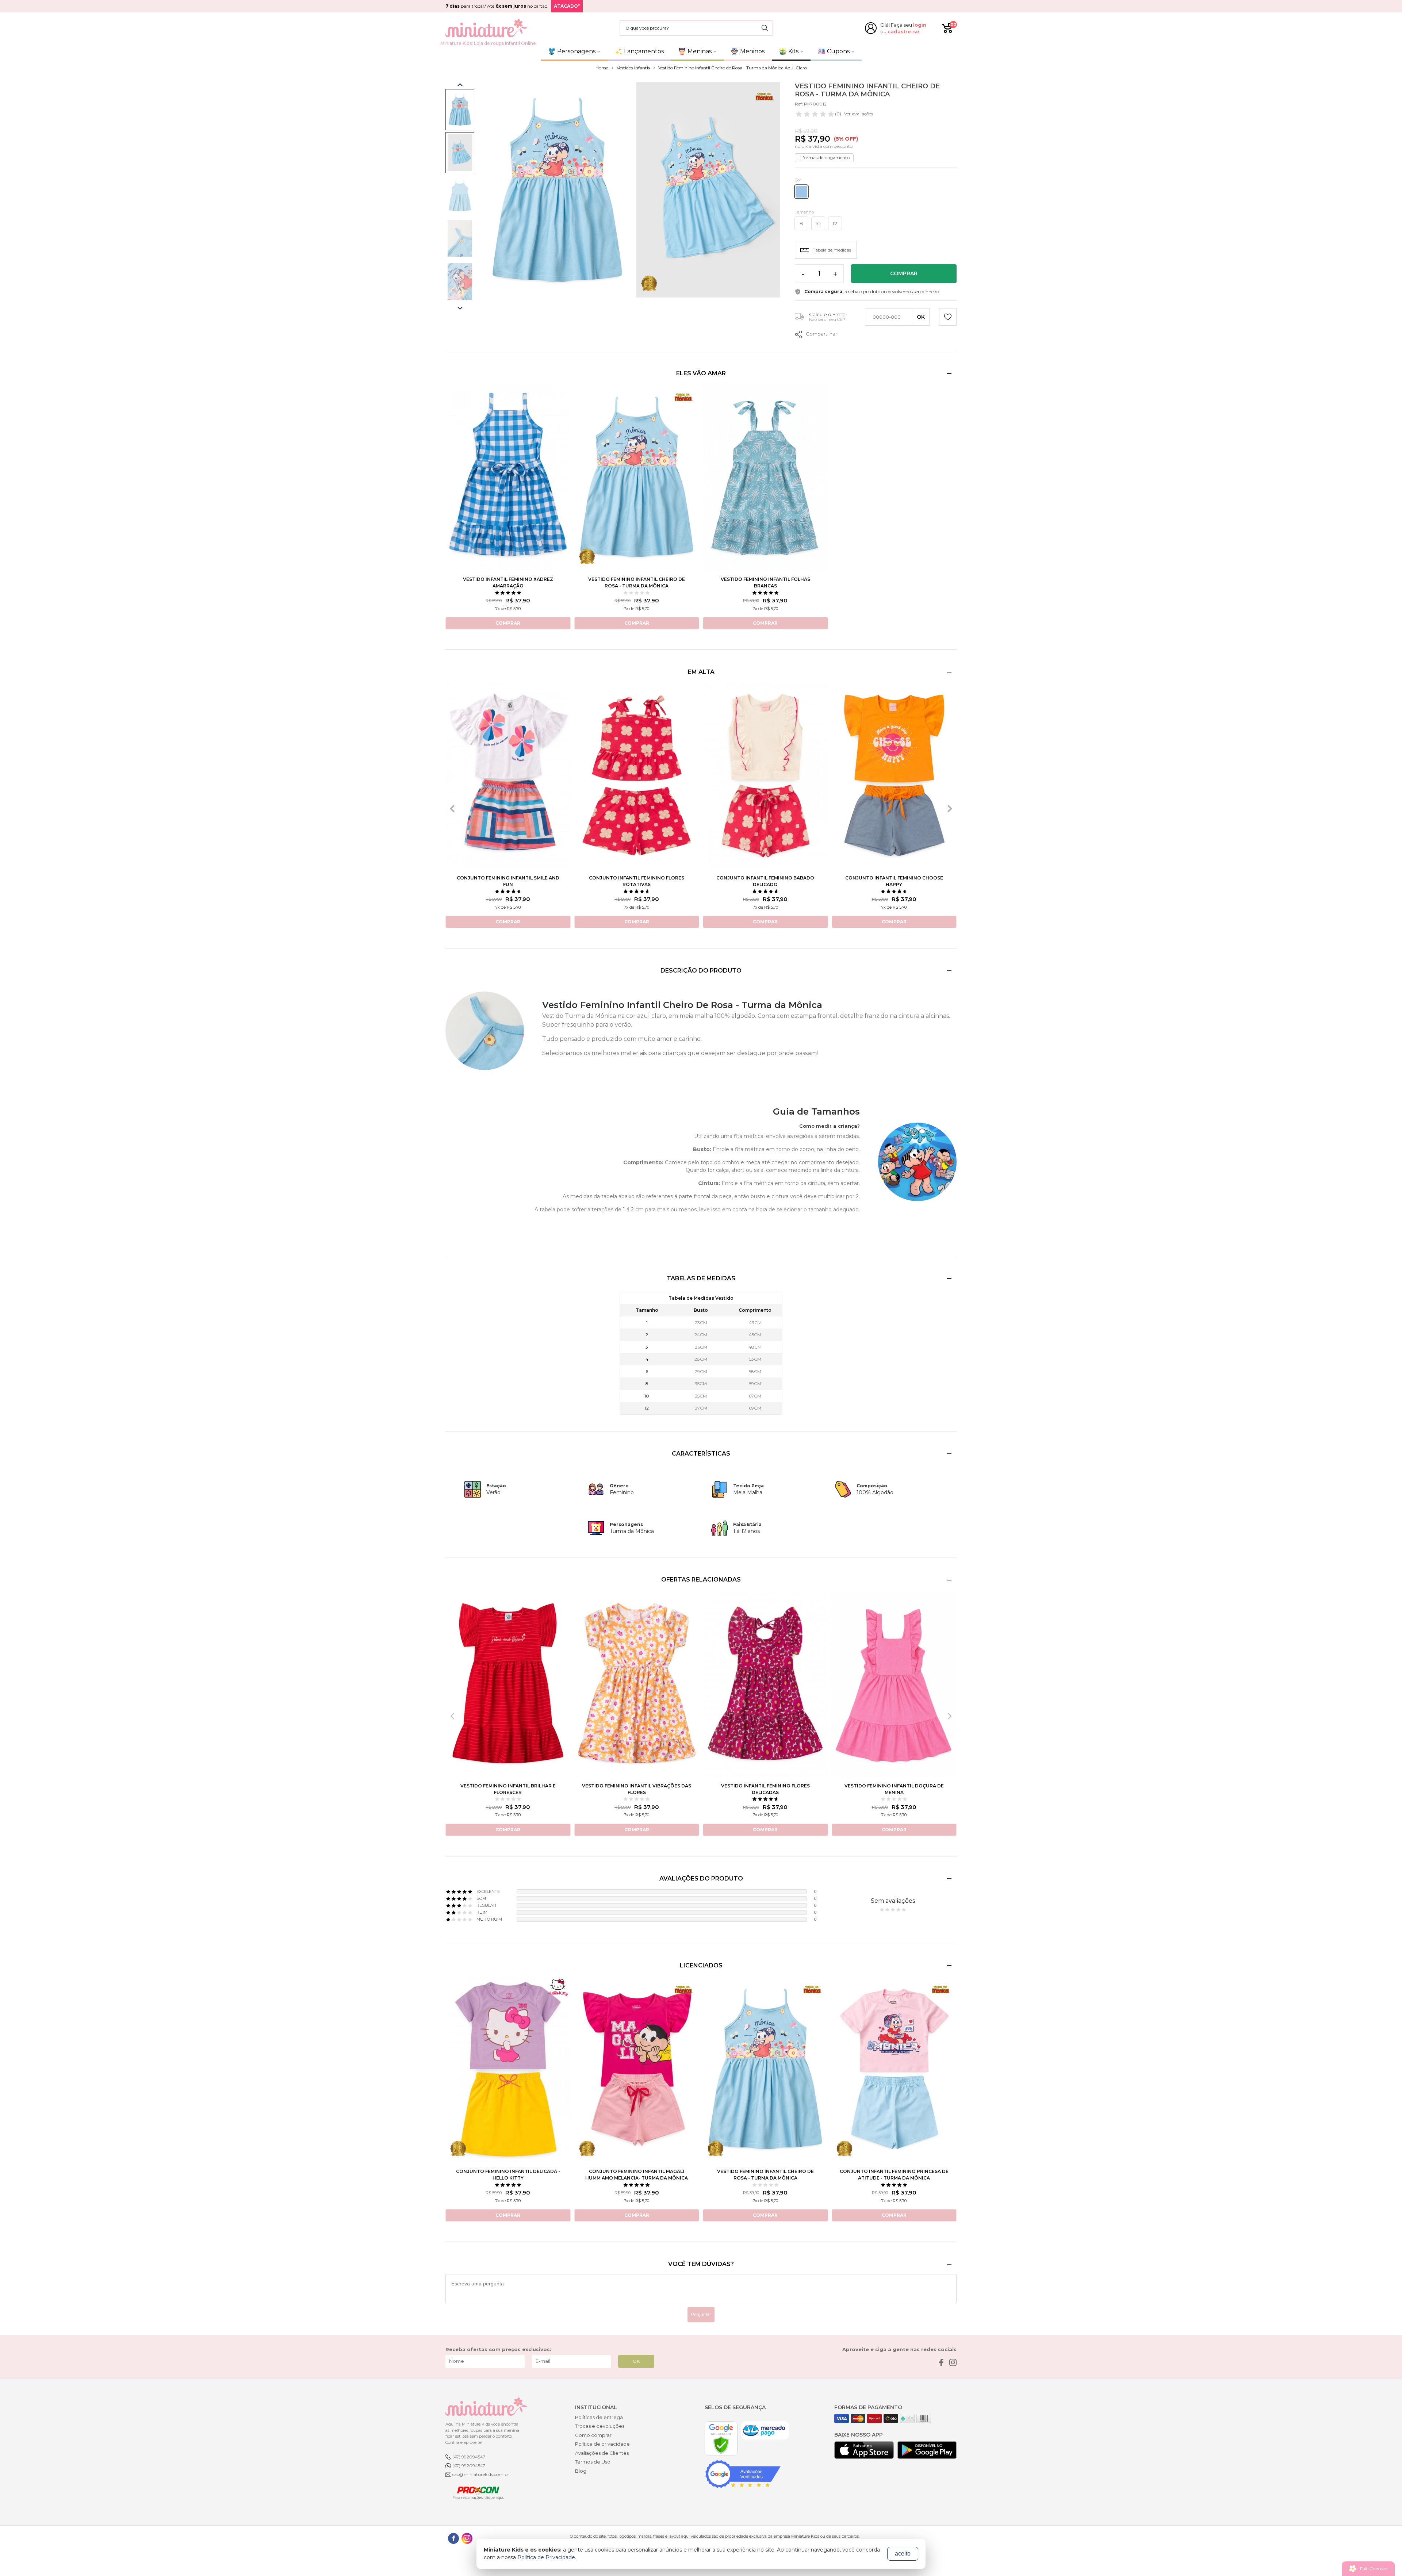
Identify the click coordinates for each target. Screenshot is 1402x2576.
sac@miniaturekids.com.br (481, 2474)
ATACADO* (567, 6)
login (920, 25)
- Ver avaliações (854, 114)
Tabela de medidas (832, 250)
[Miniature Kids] (486, 28)
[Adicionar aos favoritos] (948, 318)
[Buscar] (765, 28)
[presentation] (452, 809)
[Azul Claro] (801, 192)
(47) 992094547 (469, 2457)
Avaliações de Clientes (602, 2453)
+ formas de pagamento (824, 158)
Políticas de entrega (599, 2417)
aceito (903, 2554)
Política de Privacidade (546, 2557)
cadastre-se (903, 31)
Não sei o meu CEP (827, 319)
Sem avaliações (893, 1901)
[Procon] (475, 2492)
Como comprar (593, 2435)
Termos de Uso (593, 2462)
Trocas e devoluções (600, 2426)
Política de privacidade (602, 2444)
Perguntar (701, 2315)
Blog (581, 2471)
